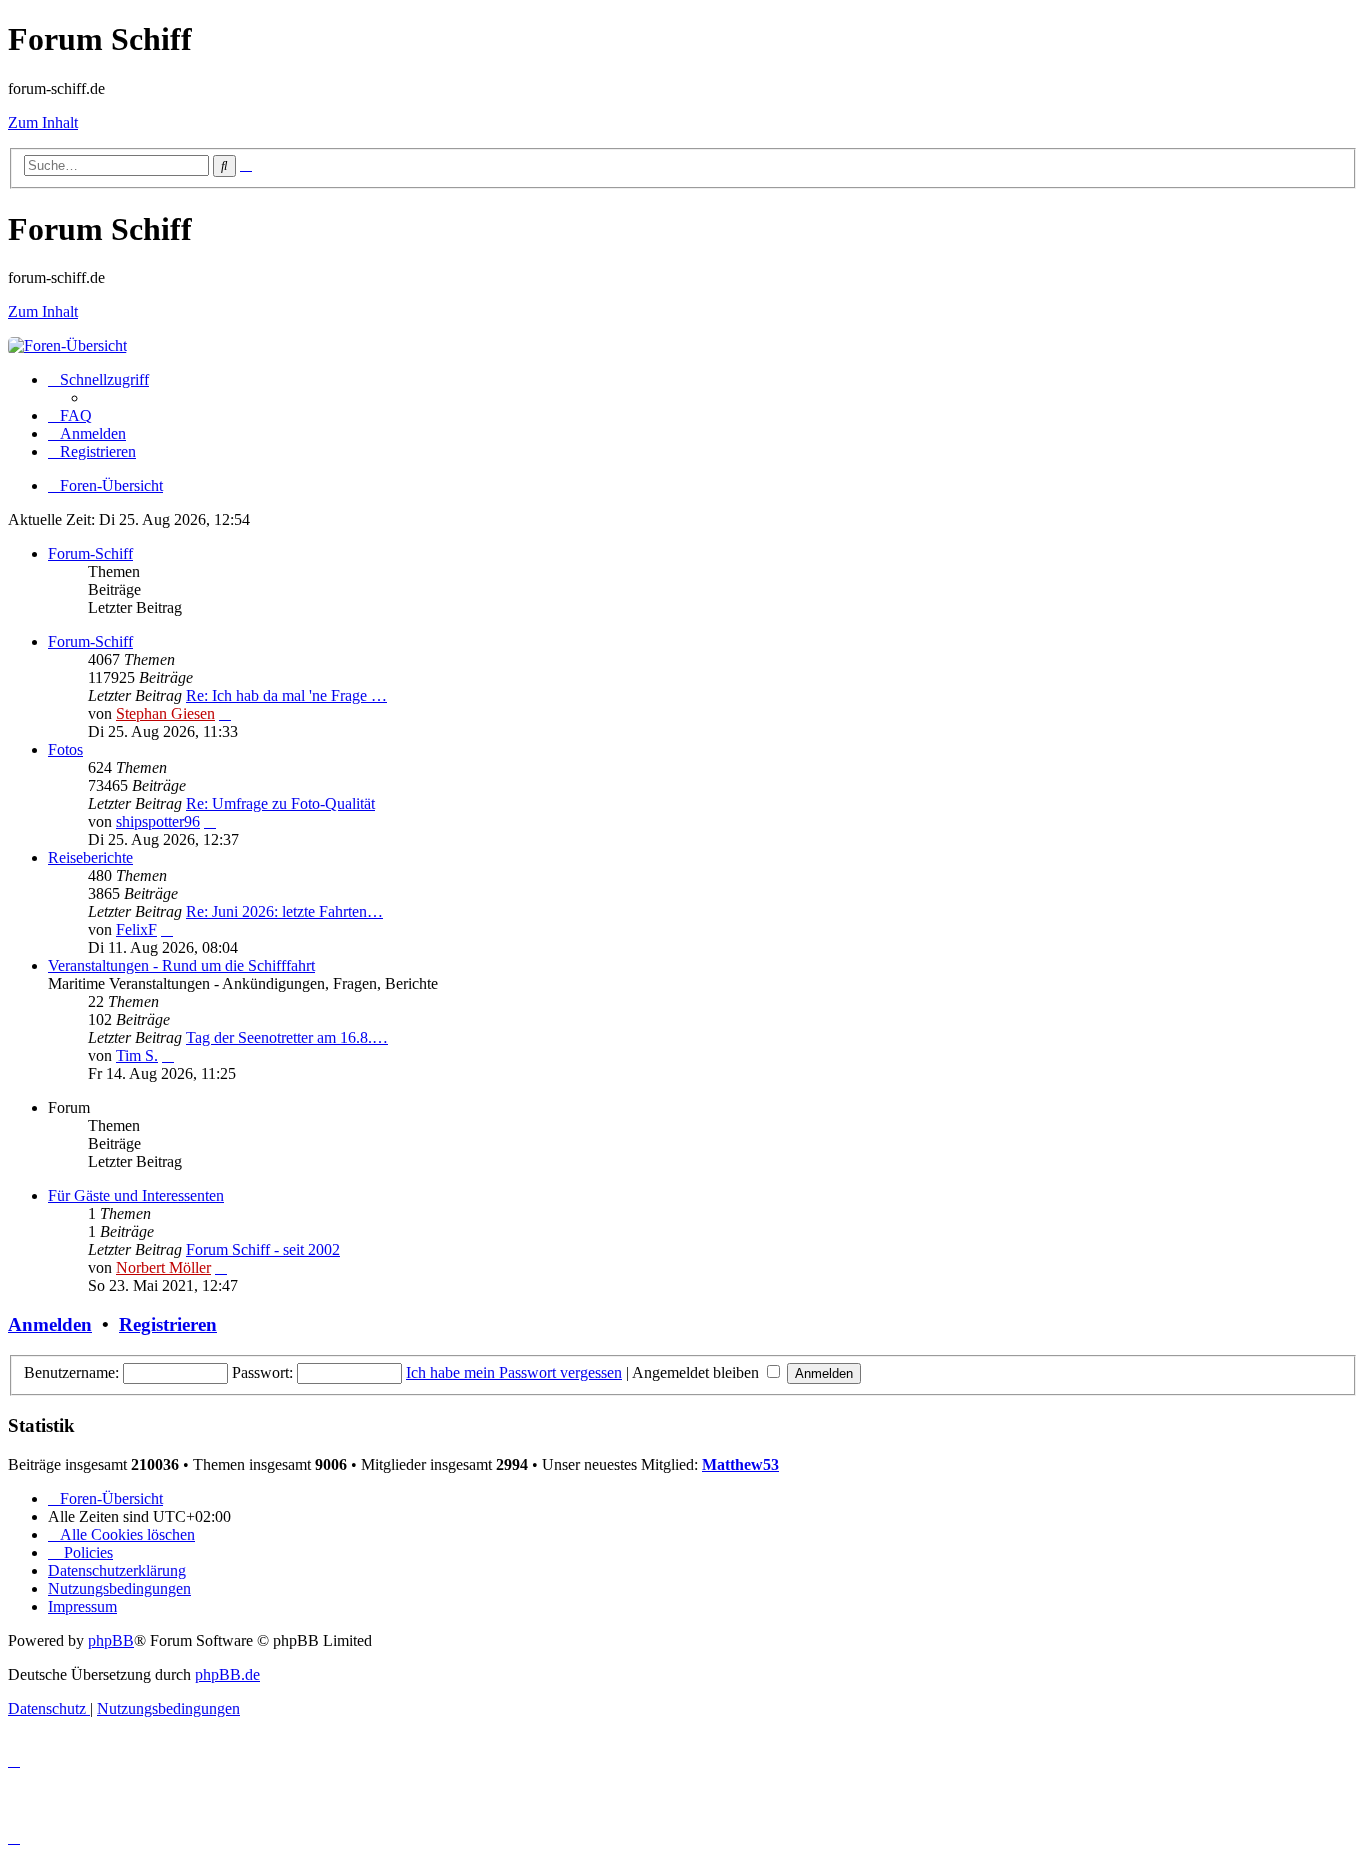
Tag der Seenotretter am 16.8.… (287, 1037)
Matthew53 (740, 1464)
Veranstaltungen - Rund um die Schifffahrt (181, 965)
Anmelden (50, 1324)
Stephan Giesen (165, 713)
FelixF (136, 929)
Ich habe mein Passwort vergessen (514, 1372)
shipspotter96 (158, 821)
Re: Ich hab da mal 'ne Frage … (286, 695)
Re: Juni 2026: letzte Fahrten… (284, 911)
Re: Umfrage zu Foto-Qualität (280, 803)
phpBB (111, 1640)
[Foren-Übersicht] (67, 345)
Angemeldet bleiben (697, 1372)
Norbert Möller (163, 1267)
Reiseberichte (90, 857)
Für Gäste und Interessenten (136, 1195)
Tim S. (137, 1055)
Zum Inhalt (43, 122)
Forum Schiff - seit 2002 (263, 1249)
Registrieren (168, 1324)
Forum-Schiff (90, 553)
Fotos (65, 749)
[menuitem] (70, 415)
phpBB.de (227, 1674)
